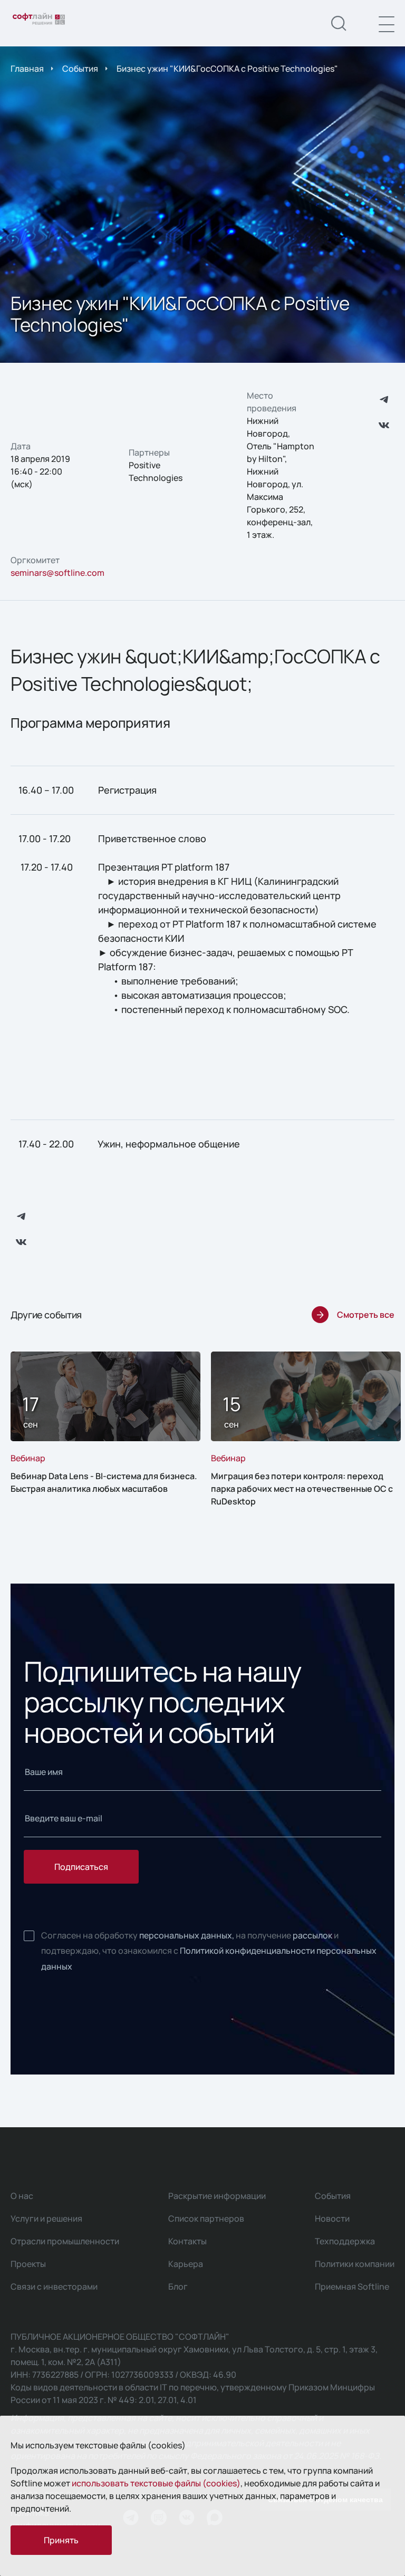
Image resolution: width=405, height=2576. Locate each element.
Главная (27, 69)
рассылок (312, 1935)
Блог (178, 2286)
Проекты (28, 2264)
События (80, 69)
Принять (61, 2540)
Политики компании (355, 2264)
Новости (332, 2218)
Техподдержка (345, 2241)
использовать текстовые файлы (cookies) (156, 2483)
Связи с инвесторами (54, 2286)
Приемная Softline (352, 2286)
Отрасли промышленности (65, 2241)
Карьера (186, 2264)
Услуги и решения (46, 2218)
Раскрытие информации (217, 2196)
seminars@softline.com (57, 573)
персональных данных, (187, 1935)
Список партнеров (206, 2218)
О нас (22, 2196)
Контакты (187, 2241)
